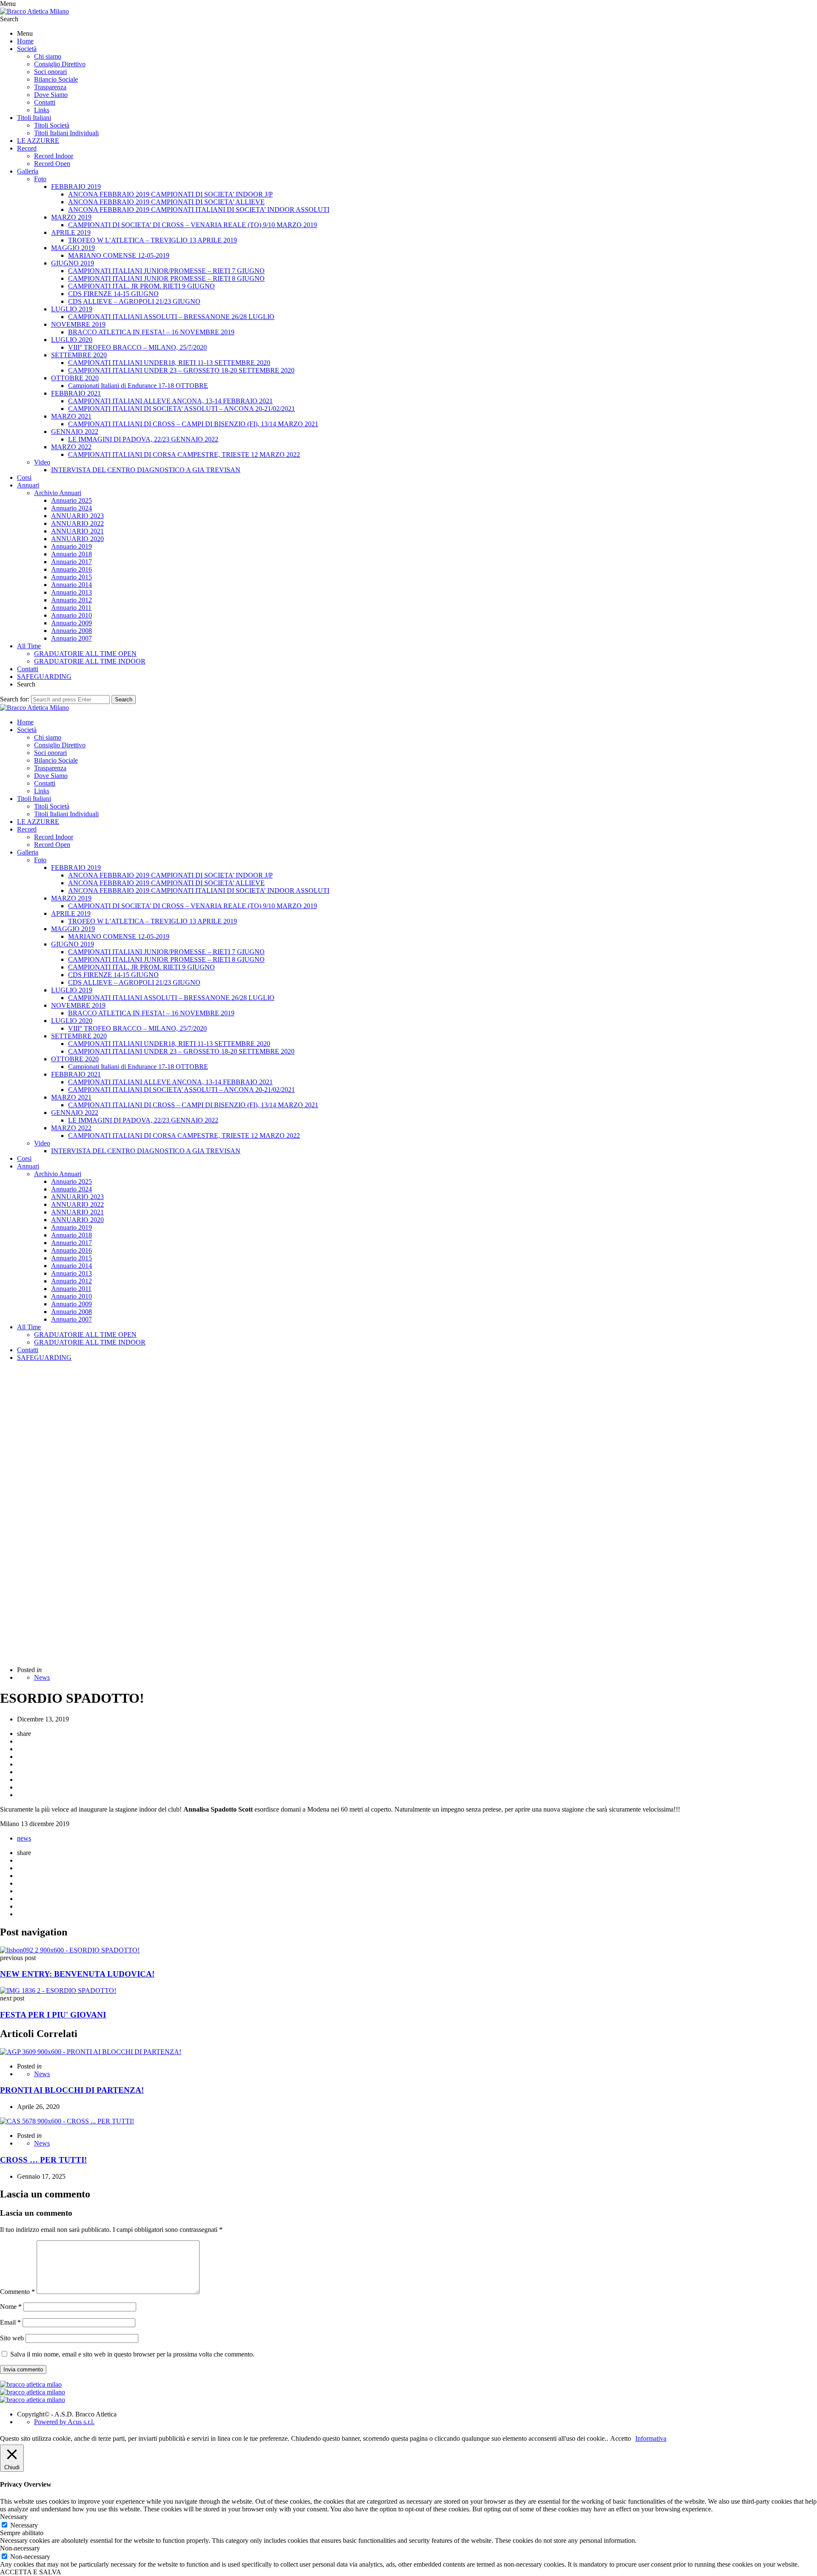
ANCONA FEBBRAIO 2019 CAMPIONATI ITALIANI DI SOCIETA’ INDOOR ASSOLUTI (199, 209)
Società (27, 49)
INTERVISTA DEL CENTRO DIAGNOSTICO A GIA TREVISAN (146, 470)
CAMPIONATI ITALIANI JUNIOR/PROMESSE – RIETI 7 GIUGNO (166, 271)
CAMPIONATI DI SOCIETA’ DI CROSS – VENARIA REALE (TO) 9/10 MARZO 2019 (193, 225)
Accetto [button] (621, 2438)
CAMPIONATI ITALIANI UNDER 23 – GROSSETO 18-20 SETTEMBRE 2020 (181, 370)
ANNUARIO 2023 (77, 516)
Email (10, 2322)
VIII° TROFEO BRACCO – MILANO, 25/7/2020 (137, 347)
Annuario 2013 (71, 592)
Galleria (28, 171)
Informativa (651, 2438)
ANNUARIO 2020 (77, 539)
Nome (11, 2307)
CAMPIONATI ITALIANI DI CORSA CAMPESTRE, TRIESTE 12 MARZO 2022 (184, 455)
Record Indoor (54, 156)
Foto (40, 179)
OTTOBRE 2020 (75, 378)
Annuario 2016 (71, 569)
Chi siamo (48, 56)
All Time (29, 646)
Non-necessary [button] (20, 2548)
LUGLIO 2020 (72, 340)
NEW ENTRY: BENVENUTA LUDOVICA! (77, 1974)
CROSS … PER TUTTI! (43, 2160)
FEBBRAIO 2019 (76, 187)
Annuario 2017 (71, 562)
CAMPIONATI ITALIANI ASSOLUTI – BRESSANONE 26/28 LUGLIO (171, 317)
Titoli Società (52, 125)
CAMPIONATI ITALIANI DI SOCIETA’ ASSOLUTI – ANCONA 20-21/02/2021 (181, 409)
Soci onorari (50, 72)
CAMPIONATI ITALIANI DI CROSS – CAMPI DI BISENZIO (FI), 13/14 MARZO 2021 (193, 424)
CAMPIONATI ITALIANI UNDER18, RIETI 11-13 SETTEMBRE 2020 (169, 363)
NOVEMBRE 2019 (78, 324)
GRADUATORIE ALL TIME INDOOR (90, 661)
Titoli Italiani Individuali (66, 133)
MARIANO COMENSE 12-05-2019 (119, 255)
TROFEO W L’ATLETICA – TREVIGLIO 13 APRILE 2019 (153, 240)
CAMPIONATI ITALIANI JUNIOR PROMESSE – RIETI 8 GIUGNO (166, 278)
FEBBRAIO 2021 (76, 393)
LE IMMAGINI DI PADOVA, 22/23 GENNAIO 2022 (143, 439)
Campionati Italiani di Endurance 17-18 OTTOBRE (138, 386)
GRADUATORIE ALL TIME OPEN (85, 654)
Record (27, 148)
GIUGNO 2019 (73, 263)
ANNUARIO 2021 (77, 531)
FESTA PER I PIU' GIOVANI (53, 2015)
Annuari (28, 485)
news (24, 1838)
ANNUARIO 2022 (77, 523)
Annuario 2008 (71, 631)
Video (42, 462)
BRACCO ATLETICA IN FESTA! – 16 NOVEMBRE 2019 (151, 332)
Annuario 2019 (71, 546)
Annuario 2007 (71, 638)
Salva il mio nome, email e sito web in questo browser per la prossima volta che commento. (132, 2354)
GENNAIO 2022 (75, 432)
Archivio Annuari (58, 493)
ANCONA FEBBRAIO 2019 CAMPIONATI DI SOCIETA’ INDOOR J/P (170, 194)
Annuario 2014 (71, 585)
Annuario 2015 (71, 577)
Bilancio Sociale (56, 79)
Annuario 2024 (71, 508)
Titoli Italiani (34, 118)
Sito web (12, 2338)
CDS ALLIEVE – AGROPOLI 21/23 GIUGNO (134, 301)
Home (25, 41)
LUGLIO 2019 (72, 309)
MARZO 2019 (71, 217)
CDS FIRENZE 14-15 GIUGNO (113, 294)
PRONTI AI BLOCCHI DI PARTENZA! (72, 2090)
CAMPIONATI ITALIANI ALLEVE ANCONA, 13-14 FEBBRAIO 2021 (170, 401)
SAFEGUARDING (44, 677)
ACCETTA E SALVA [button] (31, 2572)
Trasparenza (50, 87)
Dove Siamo (51, 95)
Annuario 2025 (71, 500)
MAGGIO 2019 (73, 248)
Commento (17, 2292)
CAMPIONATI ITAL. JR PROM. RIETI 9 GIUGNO (141, 286)
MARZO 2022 (71, 447)
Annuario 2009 (71, 623)
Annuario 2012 (71, 600)
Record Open (52, 164)
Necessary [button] (14, 2517)
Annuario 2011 (71, 608)
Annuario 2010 (71, 615)
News (42, 1677)
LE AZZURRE (38, 141)
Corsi (24, 477)
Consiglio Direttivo (60, 64)
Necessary (24, 2525)
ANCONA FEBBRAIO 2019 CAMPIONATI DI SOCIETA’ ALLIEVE (166, 202)
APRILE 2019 (71, 232)
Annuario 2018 (71, 554)
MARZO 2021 (71, 416)
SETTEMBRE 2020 (79, 355)
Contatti (45, 102)
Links (42, 110)
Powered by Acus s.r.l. (64, 2422)
